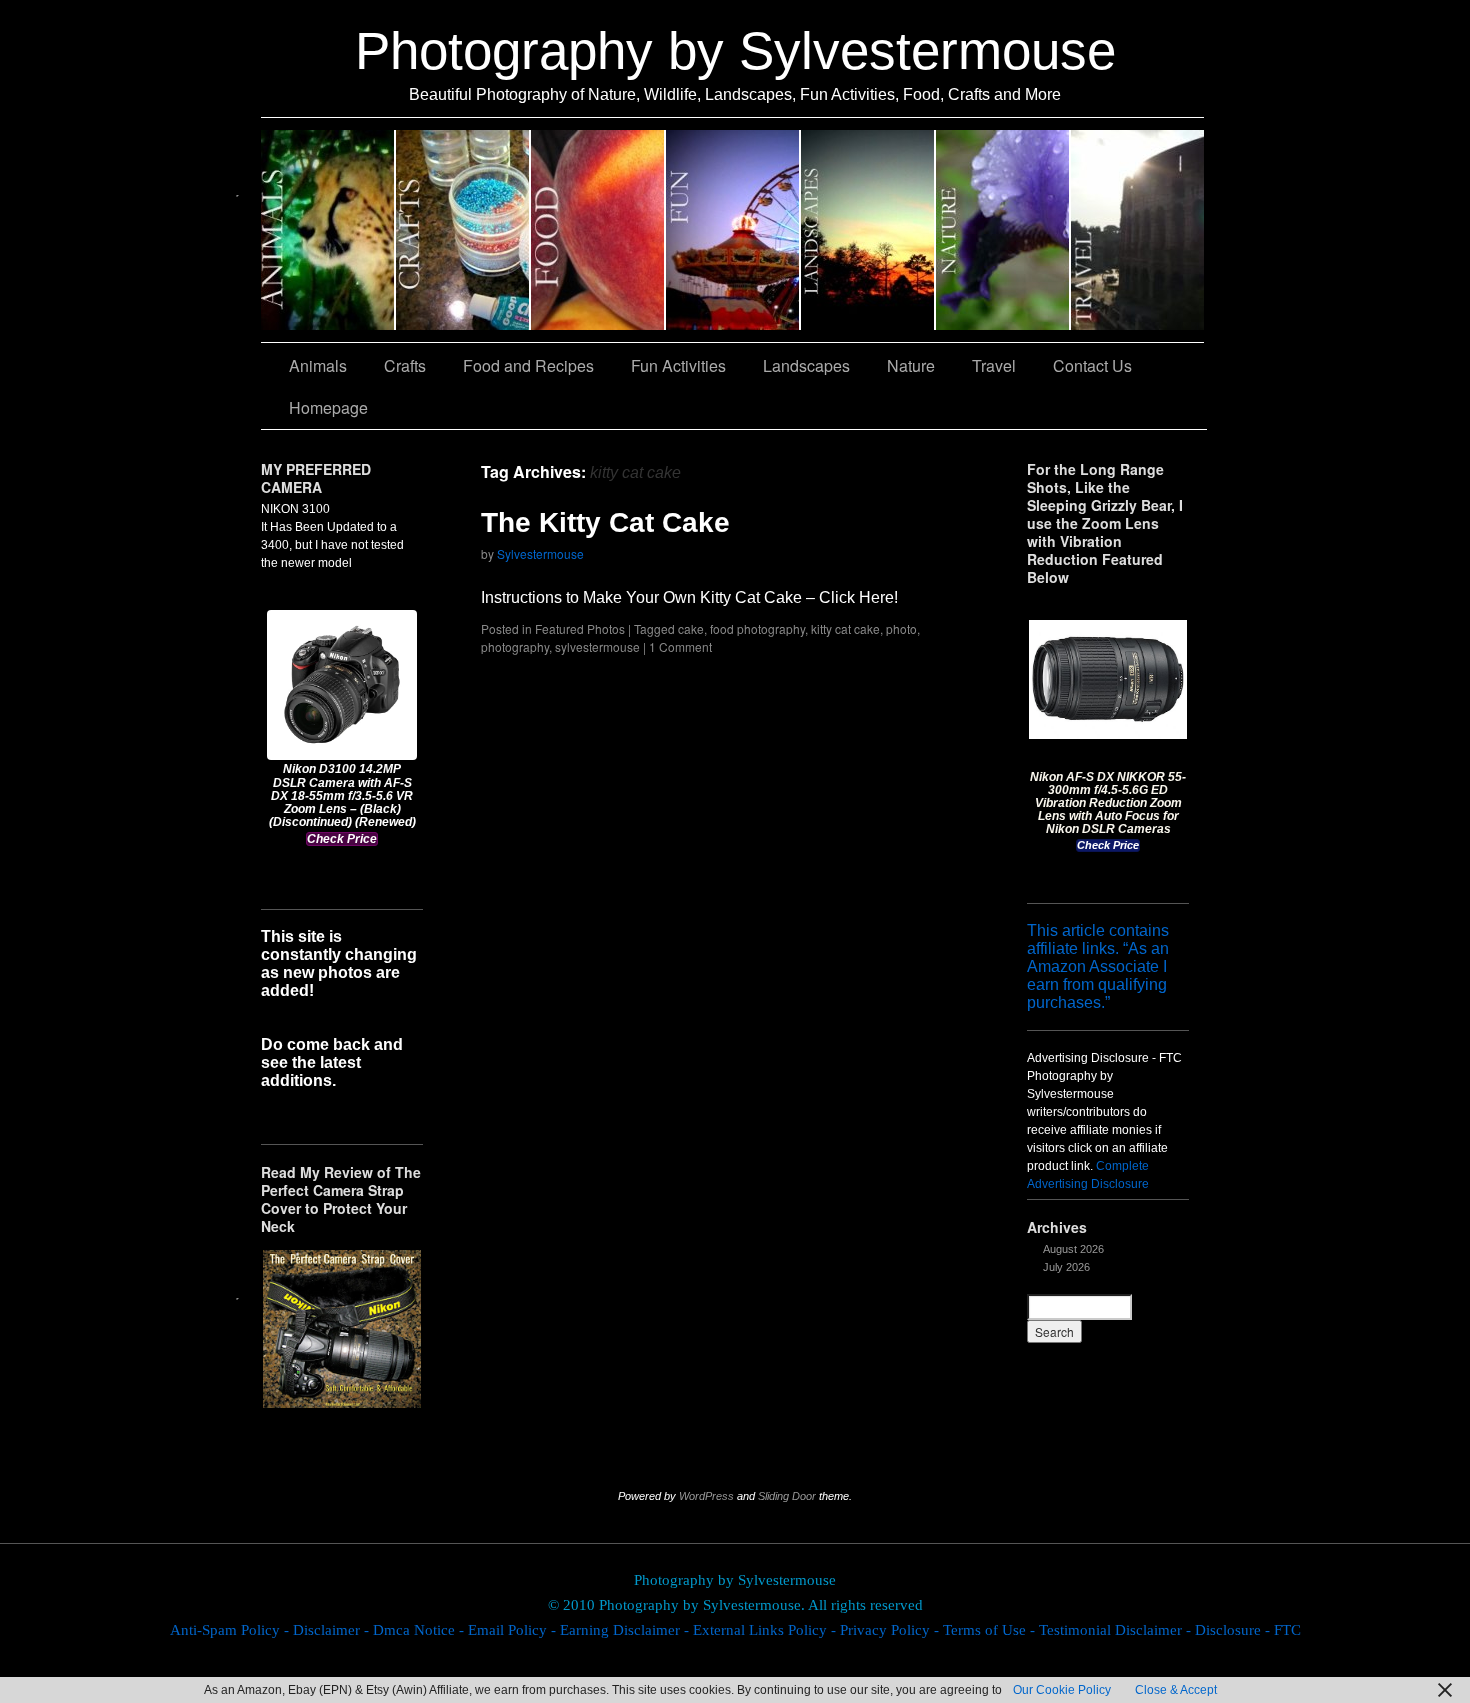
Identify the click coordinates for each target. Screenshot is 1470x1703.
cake (691, 628)
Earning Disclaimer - (626, 1630)
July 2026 (1066, 1267)
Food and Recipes (598, 230)
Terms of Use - (991, 1630)
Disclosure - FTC (1248, 1630)
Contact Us (1092, 365)
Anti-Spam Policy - (231, 1630)
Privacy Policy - (891, 1630)
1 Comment (680, 646)
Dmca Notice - (420, 1630)
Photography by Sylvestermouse (735, 50)
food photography (757, 628)
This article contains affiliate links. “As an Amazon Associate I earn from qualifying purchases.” (1098, 966)
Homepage (328, 407)
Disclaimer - (333, 1630)
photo (901, 628)
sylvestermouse (597, 646)
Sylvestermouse (540, 553)
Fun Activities (733, 230)
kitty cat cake (845, 628)
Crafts (463, 230)
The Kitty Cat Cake (605, 522)
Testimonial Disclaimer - (1117, 1630)
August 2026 (1073, 1249)
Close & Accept (1176, 1690)
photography (515, 646)
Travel (1137, 230)
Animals (328, 230)
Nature (1003, 230)
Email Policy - (514, 1630)
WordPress (706, 1496)
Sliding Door (787, 1496)
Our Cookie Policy (1062, 1690)
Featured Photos (580, 628)
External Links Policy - (766, 1630)
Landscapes (868, 230)
